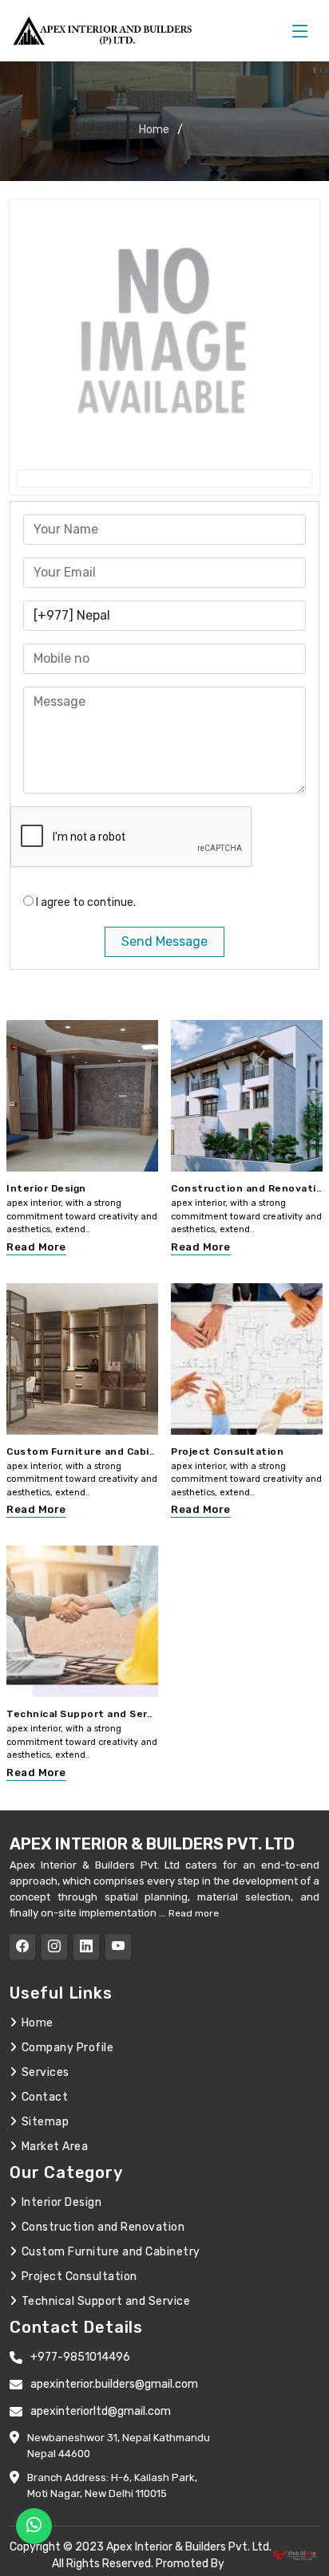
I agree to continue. (86, 902)
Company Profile (67, 2048)
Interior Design (46, 1188)
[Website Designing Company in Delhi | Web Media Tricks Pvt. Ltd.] (296, 2555)
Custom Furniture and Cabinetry (111, 2252)
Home (154, 130)
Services (46, 2072)
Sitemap (45, 2122)
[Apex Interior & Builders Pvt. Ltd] (105, 31)
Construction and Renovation (103, 2227)
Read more (192, 1913)
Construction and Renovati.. (246, 1188)
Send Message (164, 941)
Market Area (55, 2147)
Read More (36, 1247)
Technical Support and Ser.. (79, 1714)
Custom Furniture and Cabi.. (81, 1451)
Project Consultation (227, 1451)
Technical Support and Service (106, 2301)
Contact (45, 2097)
